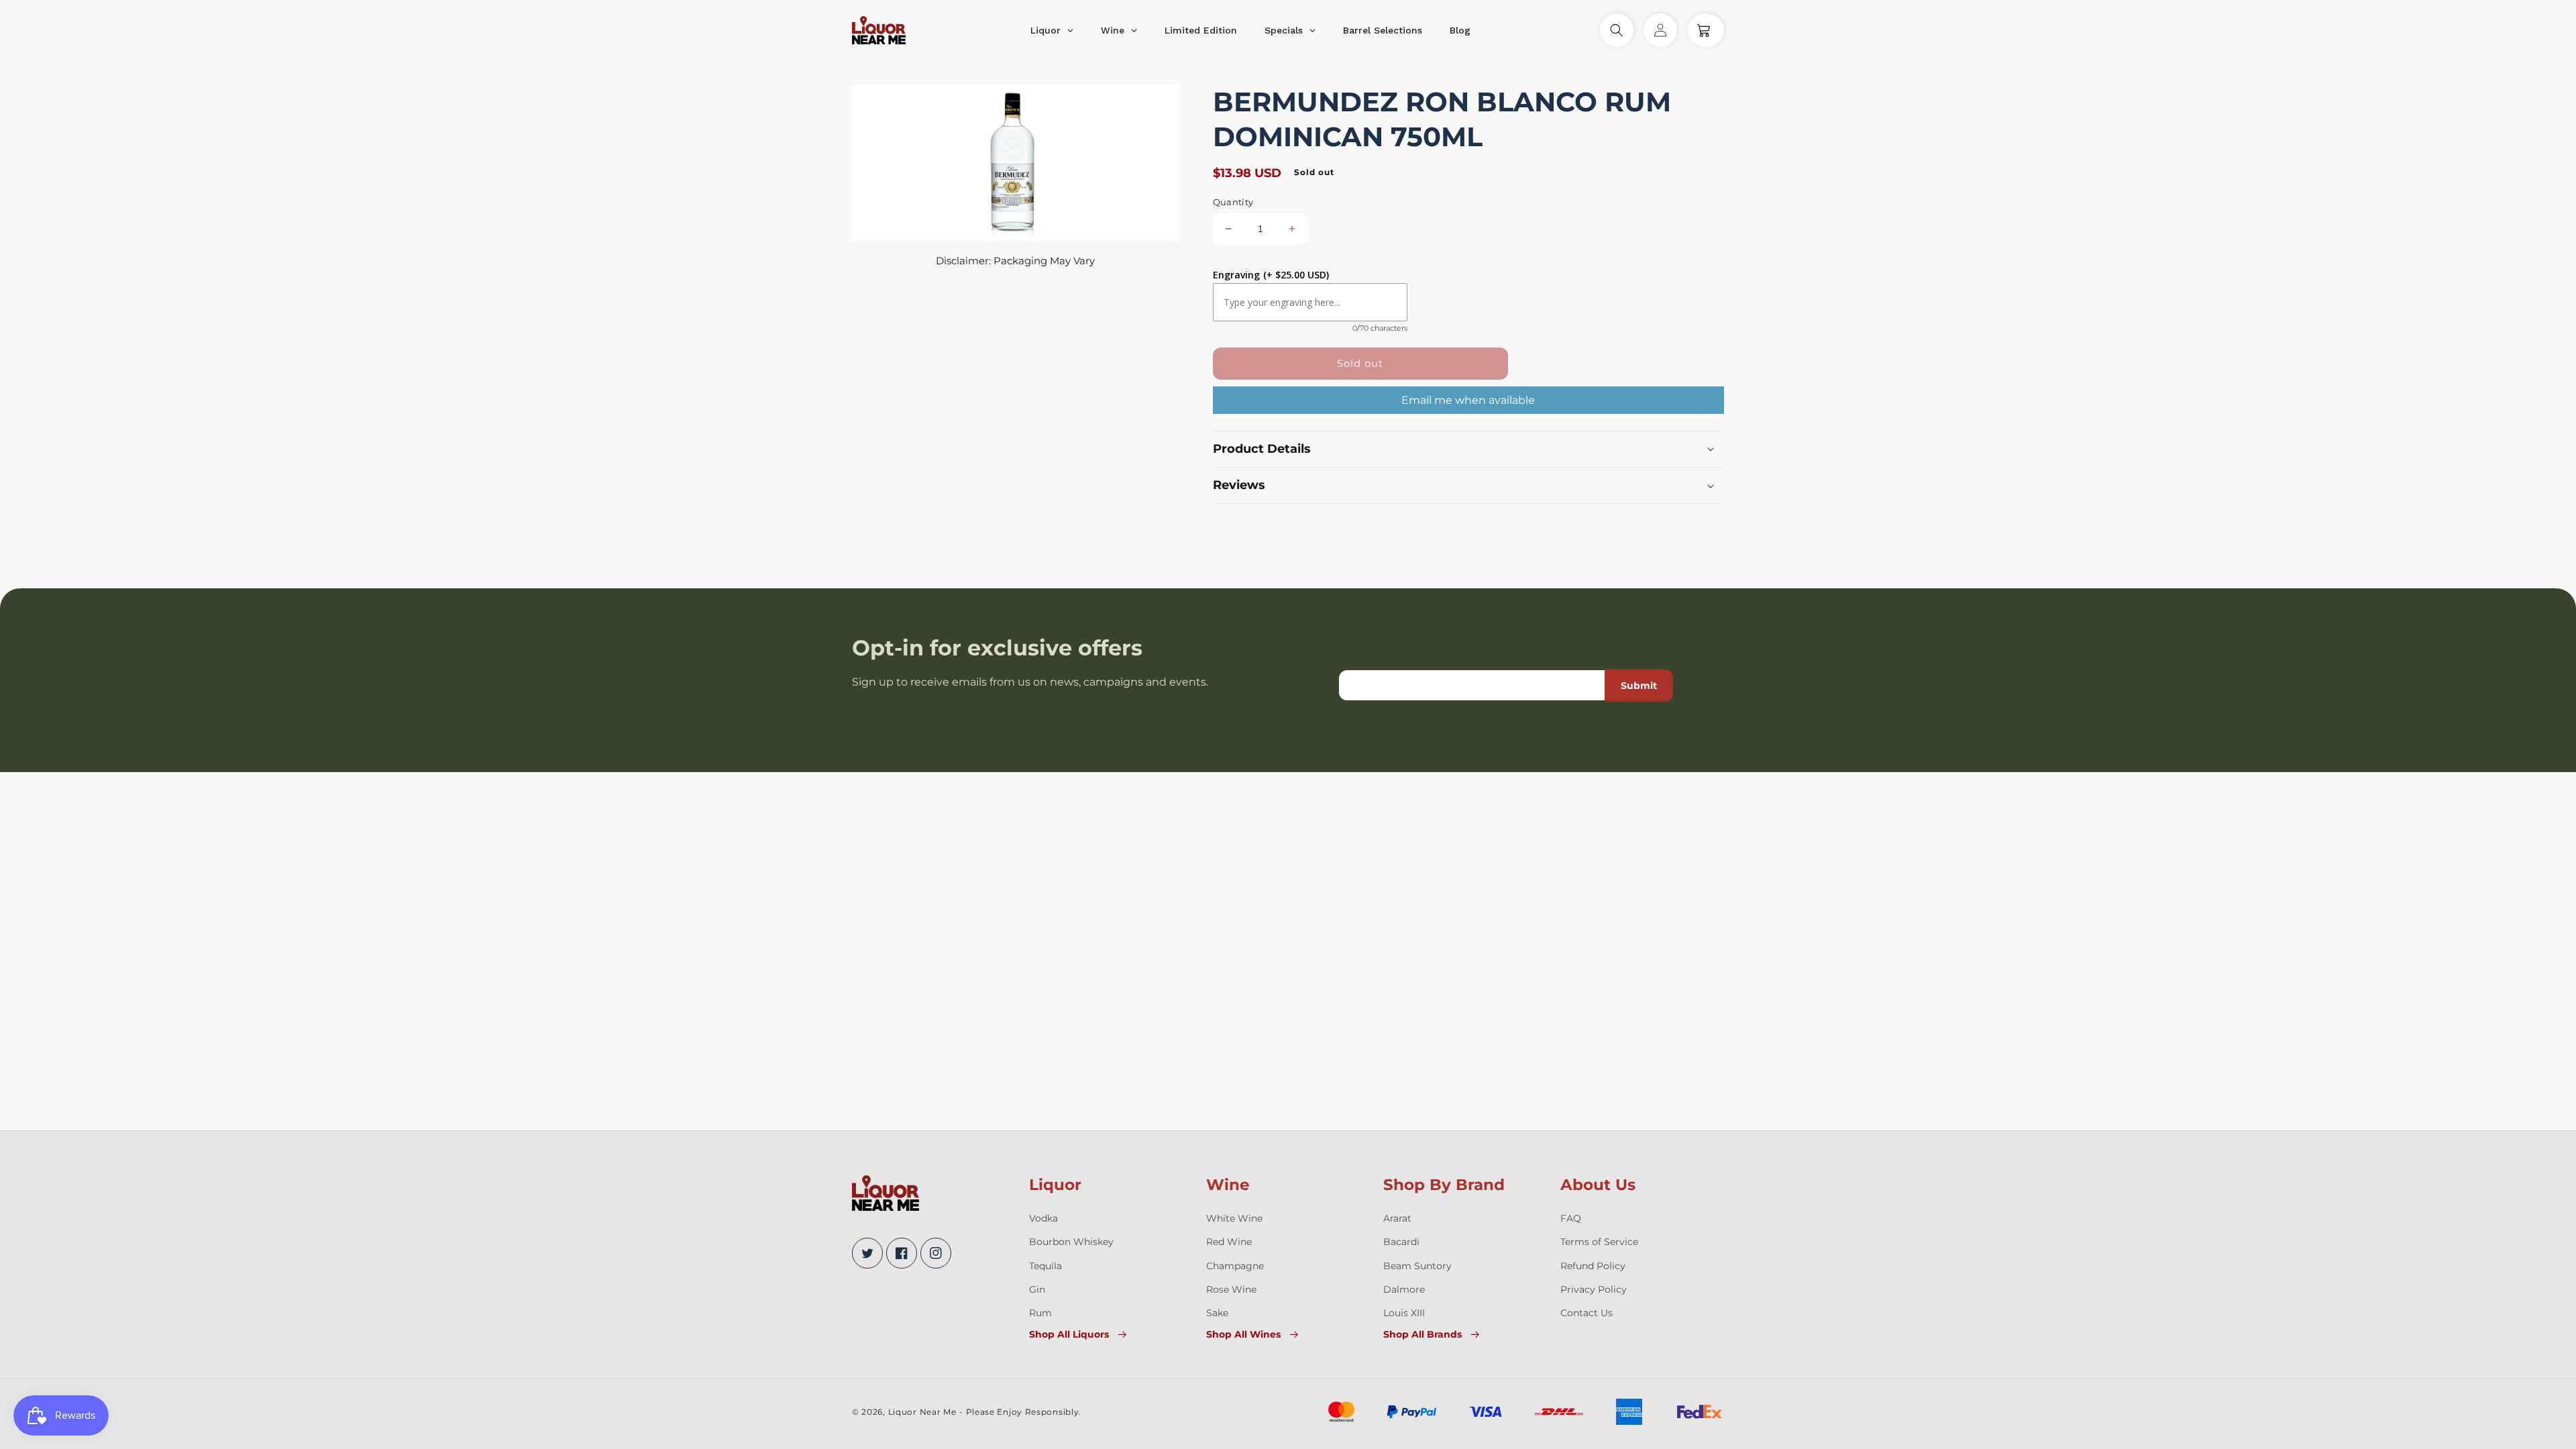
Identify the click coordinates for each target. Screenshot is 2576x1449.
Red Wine (1229, 1242)
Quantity (1233, 202)
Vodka (1043, 1218)
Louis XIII (1404, 1313)
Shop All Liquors (1069, 1334)
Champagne (1235, 1266)
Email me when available (1468, 400)
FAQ (1571, 1218)
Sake (1217, 1313)
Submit (1639, 686)
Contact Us (1587, 1313)
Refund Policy (1593, 1266)
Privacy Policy (1594, 1289)
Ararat (1397, 1218)
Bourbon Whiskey (1071, 1242)
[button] (1617, 30)
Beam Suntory (1417, 1266)
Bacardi (1401, 1242)
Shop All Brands (1423, 1334)
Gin (1037, 1289)
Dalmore (1404, 1289)
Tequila (1045, 1266)
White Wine (1234, 1218)
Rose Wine (1231, 1289)
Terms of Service (1599, 1242)
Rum (1040, 1313)
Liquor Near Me (922, 1412)
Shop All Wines (1243, 1334)
